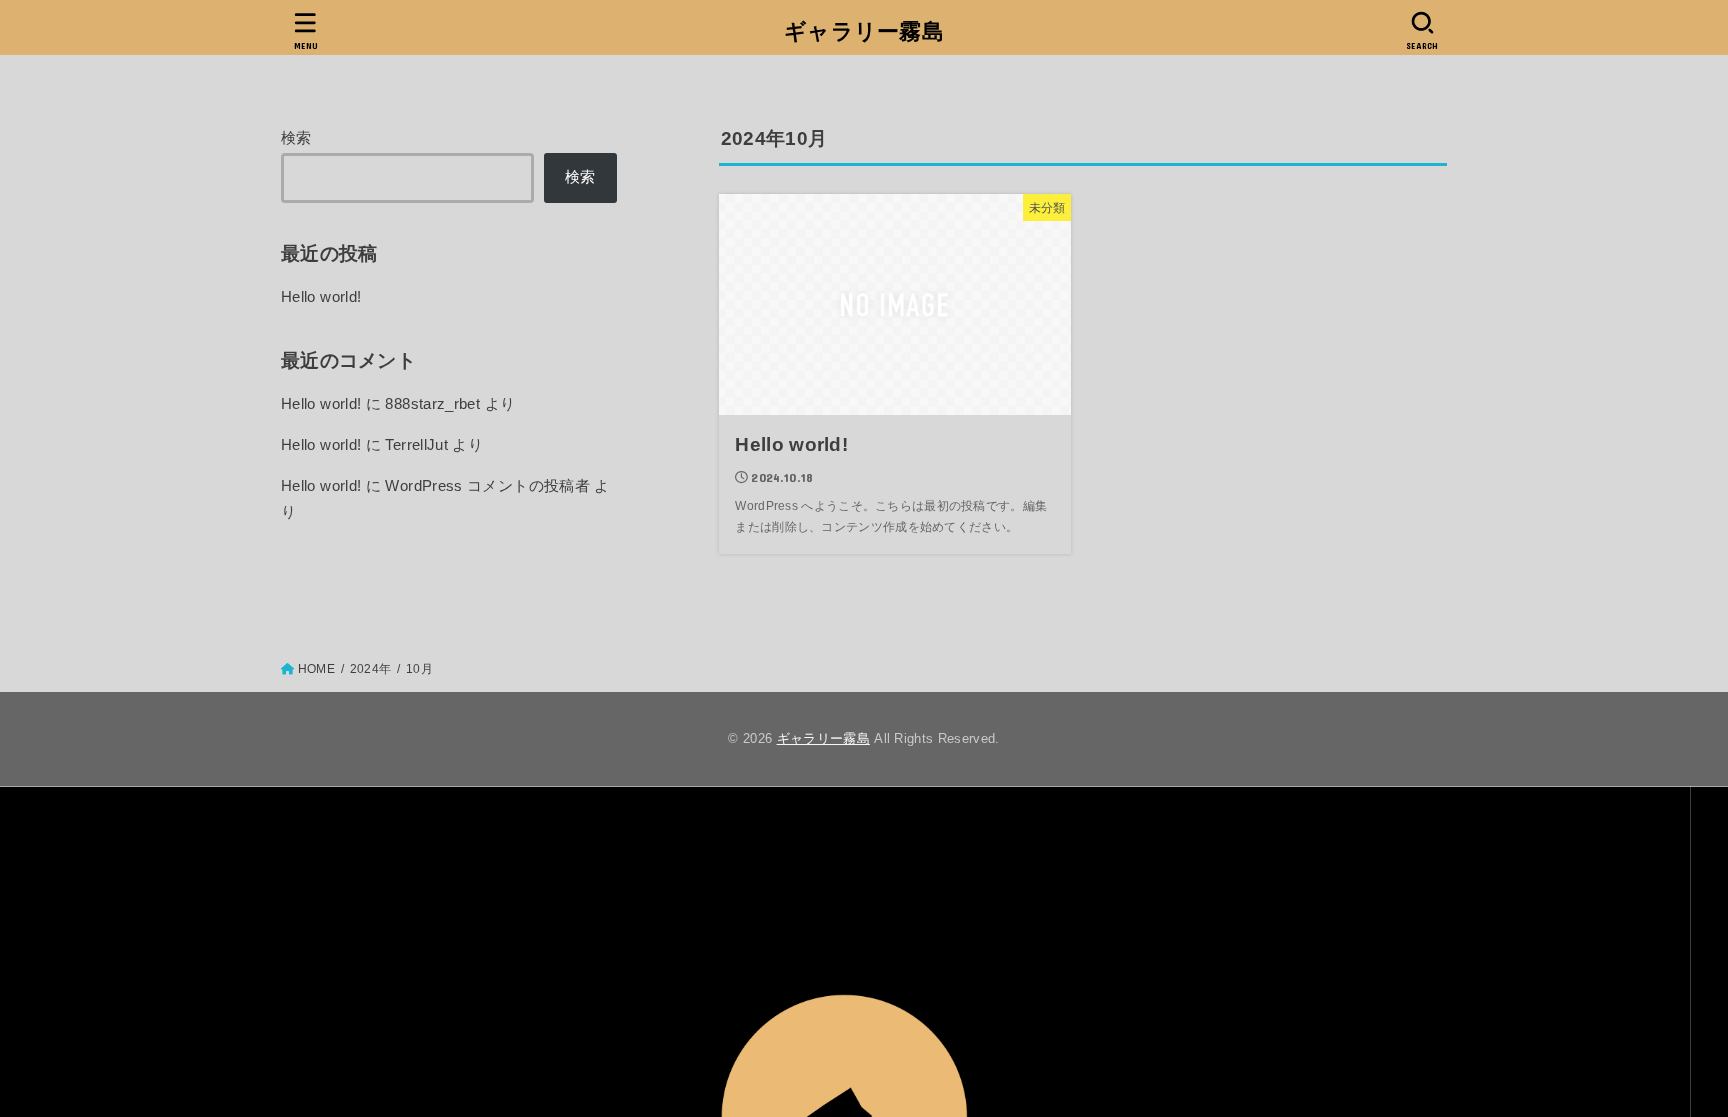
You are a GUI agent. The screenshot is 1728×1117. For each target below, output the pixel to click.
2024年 (370, 669)
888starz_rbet (432, 404)
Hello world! (321, 297)
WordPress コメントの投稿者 (487, 486)
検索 (296, 138)
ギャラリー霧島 (864, 31)
